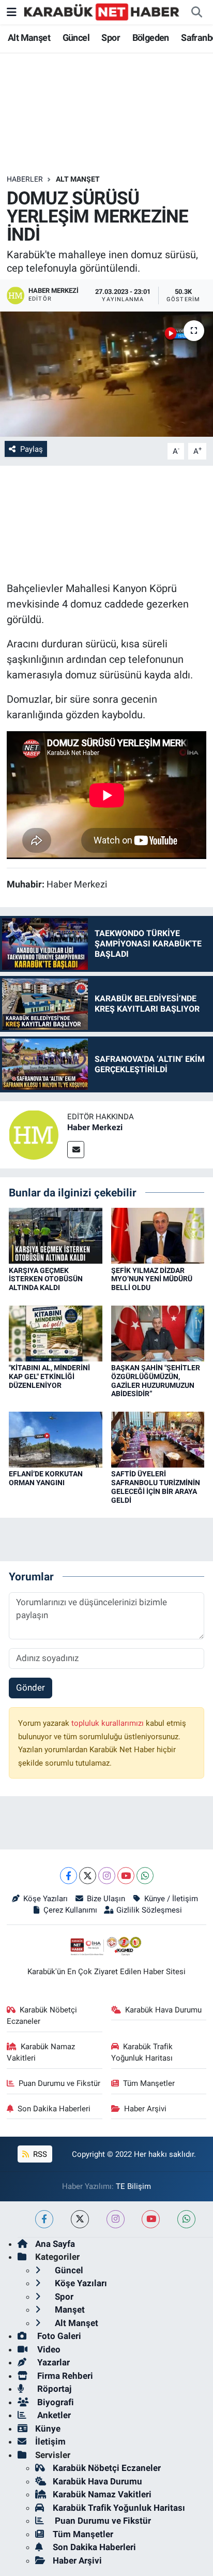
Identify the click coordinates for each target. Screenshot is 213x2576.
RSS (39, 2154)
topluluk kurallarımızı (109, 1723)
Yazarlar (52, 2362)
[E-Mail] (76, 1150)
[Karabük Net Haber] (102, 11)
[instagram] (116, 2219)
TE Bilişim (133, 2186)
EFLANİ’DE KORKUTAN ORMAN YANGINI (46, 1478)
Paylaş (32, 449)
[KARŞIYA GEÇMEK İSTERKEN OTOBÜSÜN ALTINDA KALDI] (56, 1235)
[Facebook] (69, 1876)
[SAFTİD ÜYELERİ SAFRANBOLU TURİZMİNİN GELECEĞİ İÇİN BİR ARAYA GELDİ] (158, 1439)
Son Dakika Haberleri (54, 2109)
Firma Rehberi (64, 2376)
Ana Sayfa (55, 2244)
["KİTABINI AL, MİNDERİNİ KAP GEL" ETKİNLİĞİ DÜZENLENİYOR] (56, 1333)
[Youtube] (126, 1876)
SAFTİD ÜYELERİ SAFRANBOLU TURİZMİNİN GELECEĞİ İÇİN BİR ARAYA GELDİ (156, 1487)
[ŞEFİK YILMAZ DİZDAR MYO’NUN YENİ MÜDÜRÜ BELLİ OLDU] (158, 1235)
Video (48, 2349)
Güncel (76, 38)
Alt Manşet (29, 38)
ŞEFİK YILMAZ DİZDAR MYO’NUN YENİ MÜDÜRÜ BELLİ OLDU (152, 1279)
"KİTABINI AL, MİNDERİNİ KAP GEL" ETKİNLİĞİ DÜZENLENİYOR (49, 1376)
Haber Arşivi (145, 2109)
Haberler (25, 179)
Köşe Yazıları (45, 1899)
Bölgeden (151, 38)
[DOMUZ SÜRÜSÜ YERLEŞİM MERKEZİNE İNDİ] (106, 374)
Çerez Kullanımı (70, 1910)
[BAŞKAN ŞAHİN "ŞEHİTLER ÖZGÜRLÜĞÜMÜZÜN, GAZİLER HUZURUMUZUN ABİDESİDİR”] (158, 1333)
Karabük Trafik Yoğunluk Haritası (142, 2052)
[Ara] (196, 12)
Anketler (53, 2415)
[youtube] (151, 2219)
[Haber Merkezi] (34, 1134)
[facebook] (44, 2219)
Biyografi (55, 2402)
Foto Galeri (58, 2336)
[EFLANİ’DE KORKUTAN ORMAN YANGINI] (56, 1439)
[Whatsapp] (145, 1876)
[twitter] (80, 2219)
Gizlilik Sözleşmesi (149, 1910)
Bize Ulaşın (106, 1899)
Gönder (31, 1687)
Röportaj (53, 2389)
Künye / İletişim (171, 1899)
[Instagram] (107, 1876)
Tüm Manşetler (149, 2083)
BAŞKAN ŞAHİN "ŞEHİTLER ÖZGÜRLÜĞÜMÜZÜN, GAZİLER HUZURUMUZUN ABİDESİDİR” (156, 1381)
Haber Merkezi (95, 1127)
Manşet (69, 2309)
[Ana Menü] (12, 12)
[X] (88, 1876)
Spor (111, 38)
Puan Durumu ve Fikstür (59, 2083)
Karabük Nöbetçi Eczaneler (42, 2016)
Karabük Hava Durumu (163, 2010)
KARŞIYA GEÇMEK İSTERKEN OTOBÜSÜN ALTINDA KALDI (46, 1279)
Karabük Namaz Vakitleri (41, 2052)
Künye (48, 2429)
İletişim (50, 2441)
